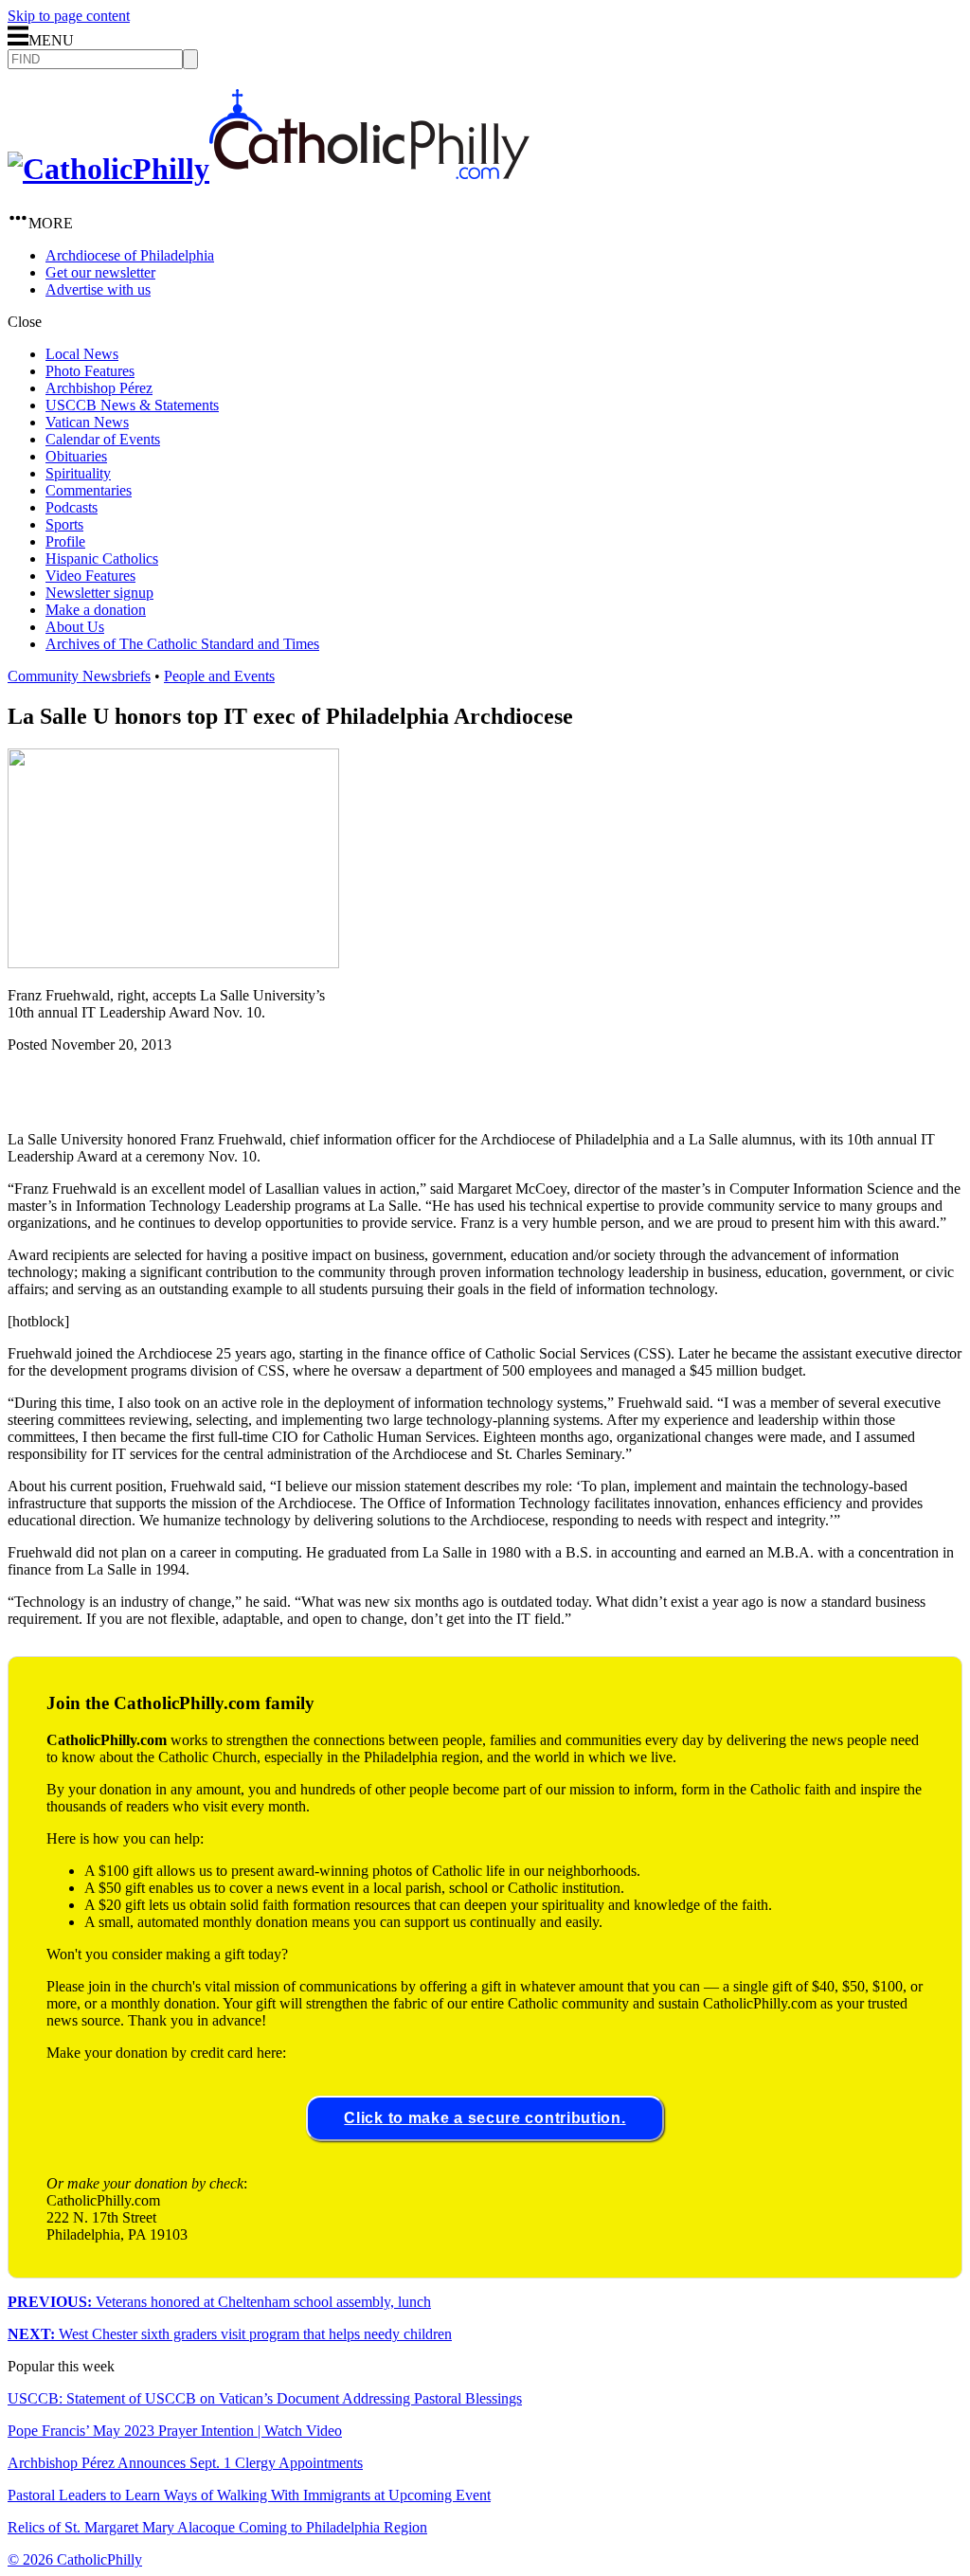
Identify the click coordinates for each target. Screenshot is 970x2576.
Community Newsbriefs (79, 676)
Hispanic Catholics (102, 558)
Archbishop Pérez (99, 388)
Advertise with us (98, 289)
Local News (82, 354)
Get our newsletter (100, 272)
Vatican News (87, 422)
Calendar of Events (103, 439)
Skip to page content (69, 16)
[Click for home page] (269, 169)
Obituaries (76, 456)
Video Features (90, 576)
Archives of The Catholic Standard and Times (182, 644)
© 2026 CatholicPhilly (75, 2559)
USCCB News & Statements (132, 405)
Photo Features (90, 371)
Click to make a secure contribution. (485, 2118)
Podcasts (72, 507)
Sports (64, 524)
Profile (65, 541)
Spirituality (78, 473)
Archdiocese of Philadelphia (130, 255)
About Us (75, 627)
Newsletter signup (99, 593)
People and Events (219, 676)
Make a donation (96, 610)
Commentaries (89, 490)
